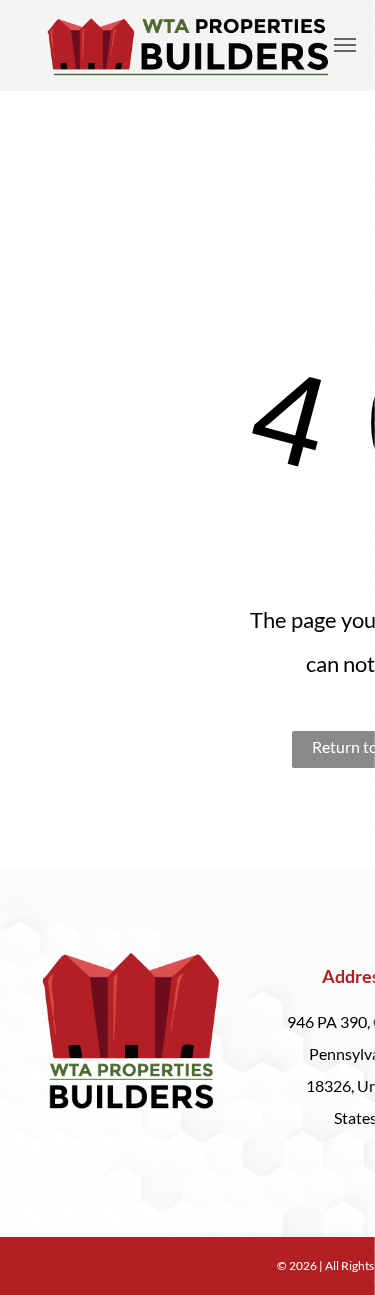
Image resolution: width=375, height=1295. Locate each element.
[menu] (345, 45)
